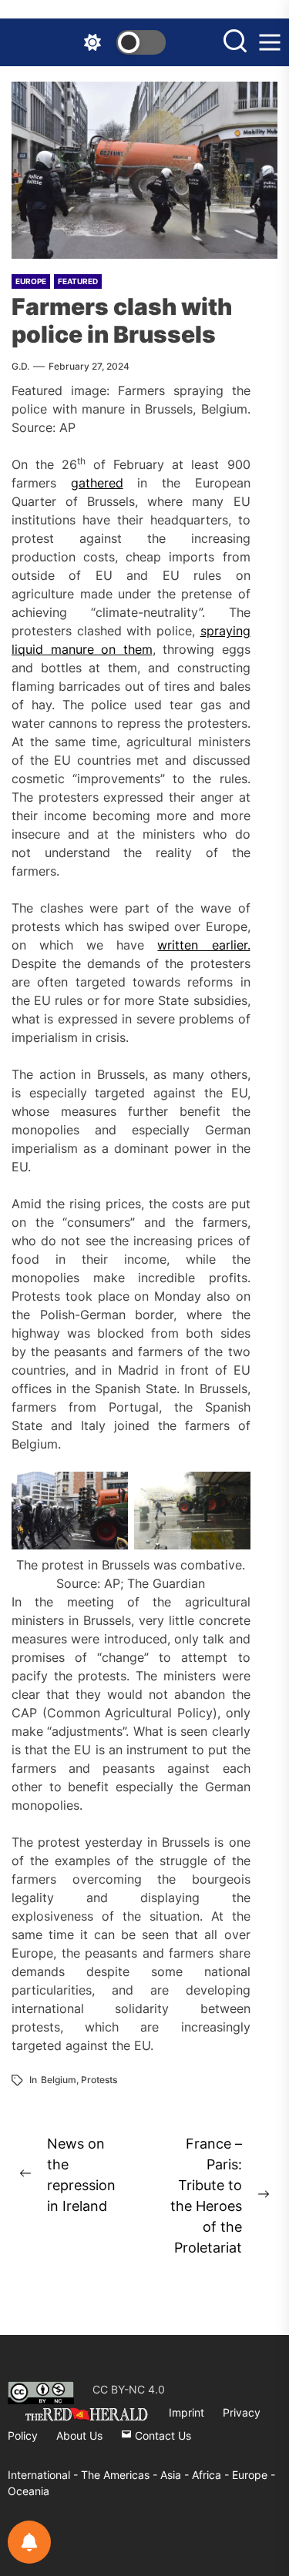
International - (44, 2475)
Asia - (176, 2475)
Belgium (59, 2080)
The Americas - (121, 2475)
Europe (31, 281)
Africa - (212, 2475)
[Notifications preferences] (29, 2542)
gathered (97, 483)
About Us (79, 2435)
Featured (78, 281)
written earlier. (203, 945)
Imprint (187, 2412)
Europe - (254, 2475)
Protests (99, 2080)
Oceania (29, 2491)
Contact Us (161, 2435)
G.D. (20, 366)
